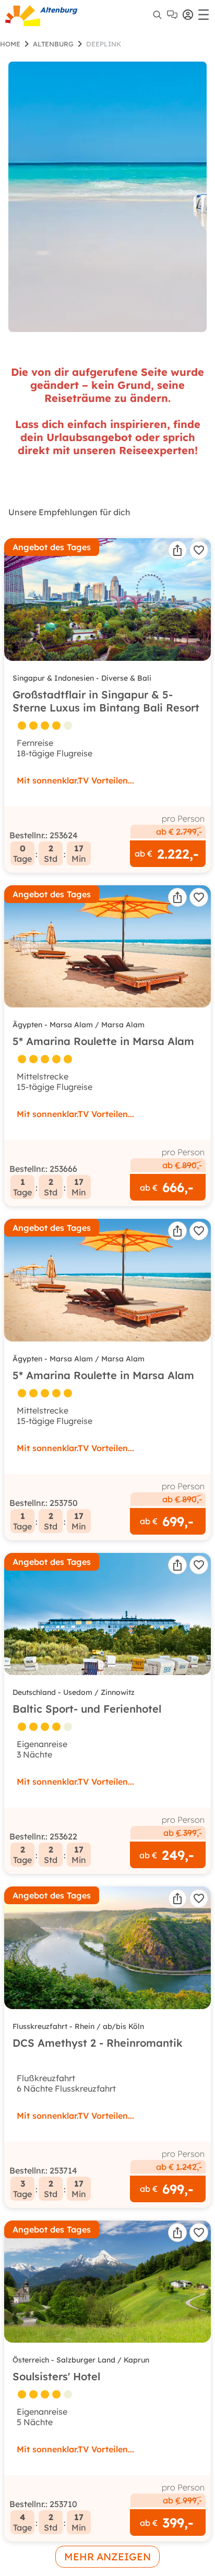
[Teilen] (177, 550)
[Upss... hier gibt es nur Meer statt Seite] (107, 197)
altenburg (53, 44)
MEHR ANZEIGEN (107, 2557)
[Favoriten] (199, 550)
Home (10, 44)
